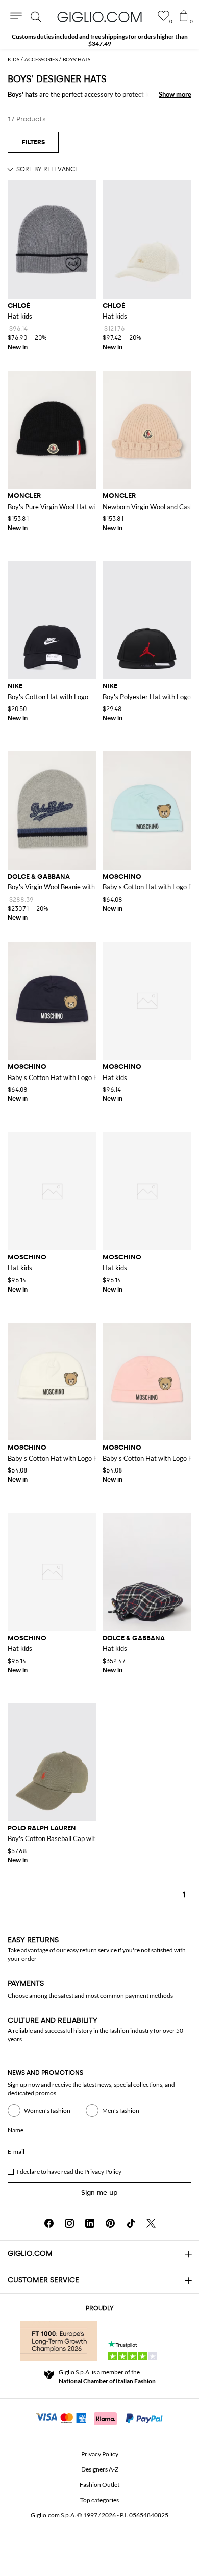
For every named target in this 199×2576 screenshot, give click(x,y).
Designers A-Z (100, 2469)
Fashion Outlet (99, 2485)
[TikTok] (131, 2223)
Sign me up (99, 2192)
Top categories (99, 2500)
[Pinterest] (110, 2223)
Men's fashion (121, 2110)
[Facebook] (49, 2223)
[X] (151, 2223)
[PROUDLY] (59, 2341)
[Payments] (100, 2417)
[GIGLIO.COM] (99, 17)
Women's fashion (47, 2110)
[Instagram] (69, 2223)
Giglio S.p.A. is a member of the (107, 2376)
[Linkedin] (90, 2223)
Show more (175, 94)
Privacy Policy (103, 2172)
